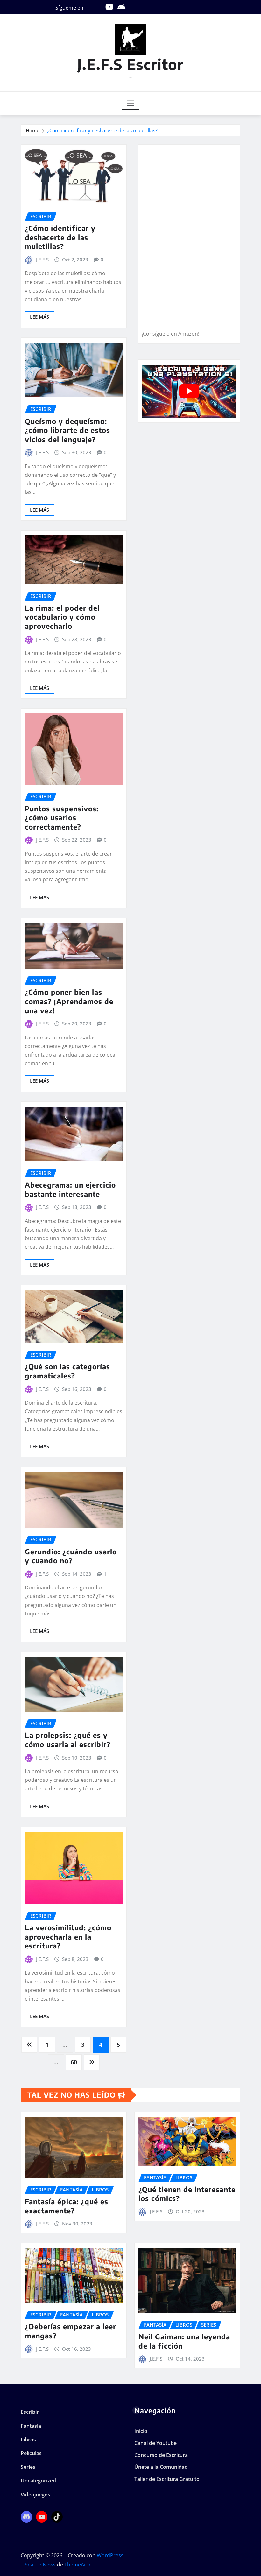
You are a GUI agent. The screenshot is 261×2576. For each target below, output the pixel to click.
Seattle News (40, 2565)
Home (33, 130)
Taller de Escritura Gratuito (167, 2479)
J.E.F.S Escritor (130, 64)
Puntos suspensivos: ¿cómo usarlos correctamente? (62, 818)
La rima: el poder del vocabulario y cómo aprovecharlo (62, 617)
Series (28, 2467)
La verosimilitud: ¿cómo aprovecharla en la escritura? (68, 1937)
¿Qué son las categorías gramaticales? (67, 1371)
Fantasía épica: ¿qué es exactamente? (67, 2206)
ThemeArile (78, 2565)
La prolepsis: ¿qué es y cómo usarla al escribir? (68, 1740)
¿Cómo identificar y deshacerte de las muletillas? (102, 130)
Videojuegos (35, 2495)
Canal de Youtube (155, 2443)
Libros (28, 2440)
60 (74, 2062)
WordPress (110, 2555)
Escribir (30, 2412)
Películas (31, 2453)
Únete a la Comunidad (161, 2467)
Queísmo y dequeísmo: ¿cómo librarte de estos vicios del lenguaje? (67, 430)
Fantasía (31, 2426)
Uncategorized (38, 2481)
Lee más (39, 317)
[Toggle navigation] (131, 103)
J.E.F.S (42, 260)
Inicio (141, 2431)
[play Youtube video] (189, 391)
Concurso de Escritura (161, 2455)
